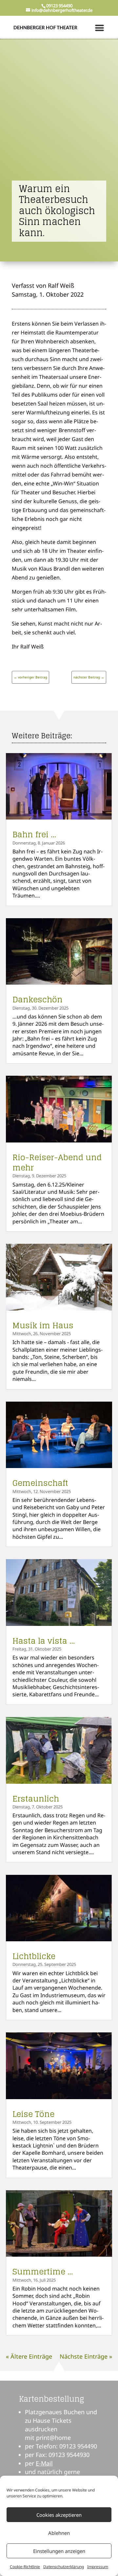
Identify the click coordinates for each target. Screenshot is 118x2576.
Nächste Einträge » (86, 2356)
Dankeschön (38, 1000)
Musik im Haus (43, 1325)
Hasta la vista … (44, 1641)
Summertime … (43, 2272)
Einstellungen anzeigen (59, 2551)
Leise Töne (33, 2114)
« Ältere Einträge (29, 2356)
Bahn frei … (34, 834)
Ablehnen (59, 2533)
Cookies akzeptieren (59, 2515)
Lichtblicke (34, 1956)
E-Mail (44, 2463)
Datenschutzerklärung (64, 2567)
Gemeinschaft (40, 1483)
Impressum (98, 2567)
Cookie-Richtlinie (25, 2567)
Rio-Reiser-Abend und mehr (57, 1163)
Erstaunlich (36, 1799)
